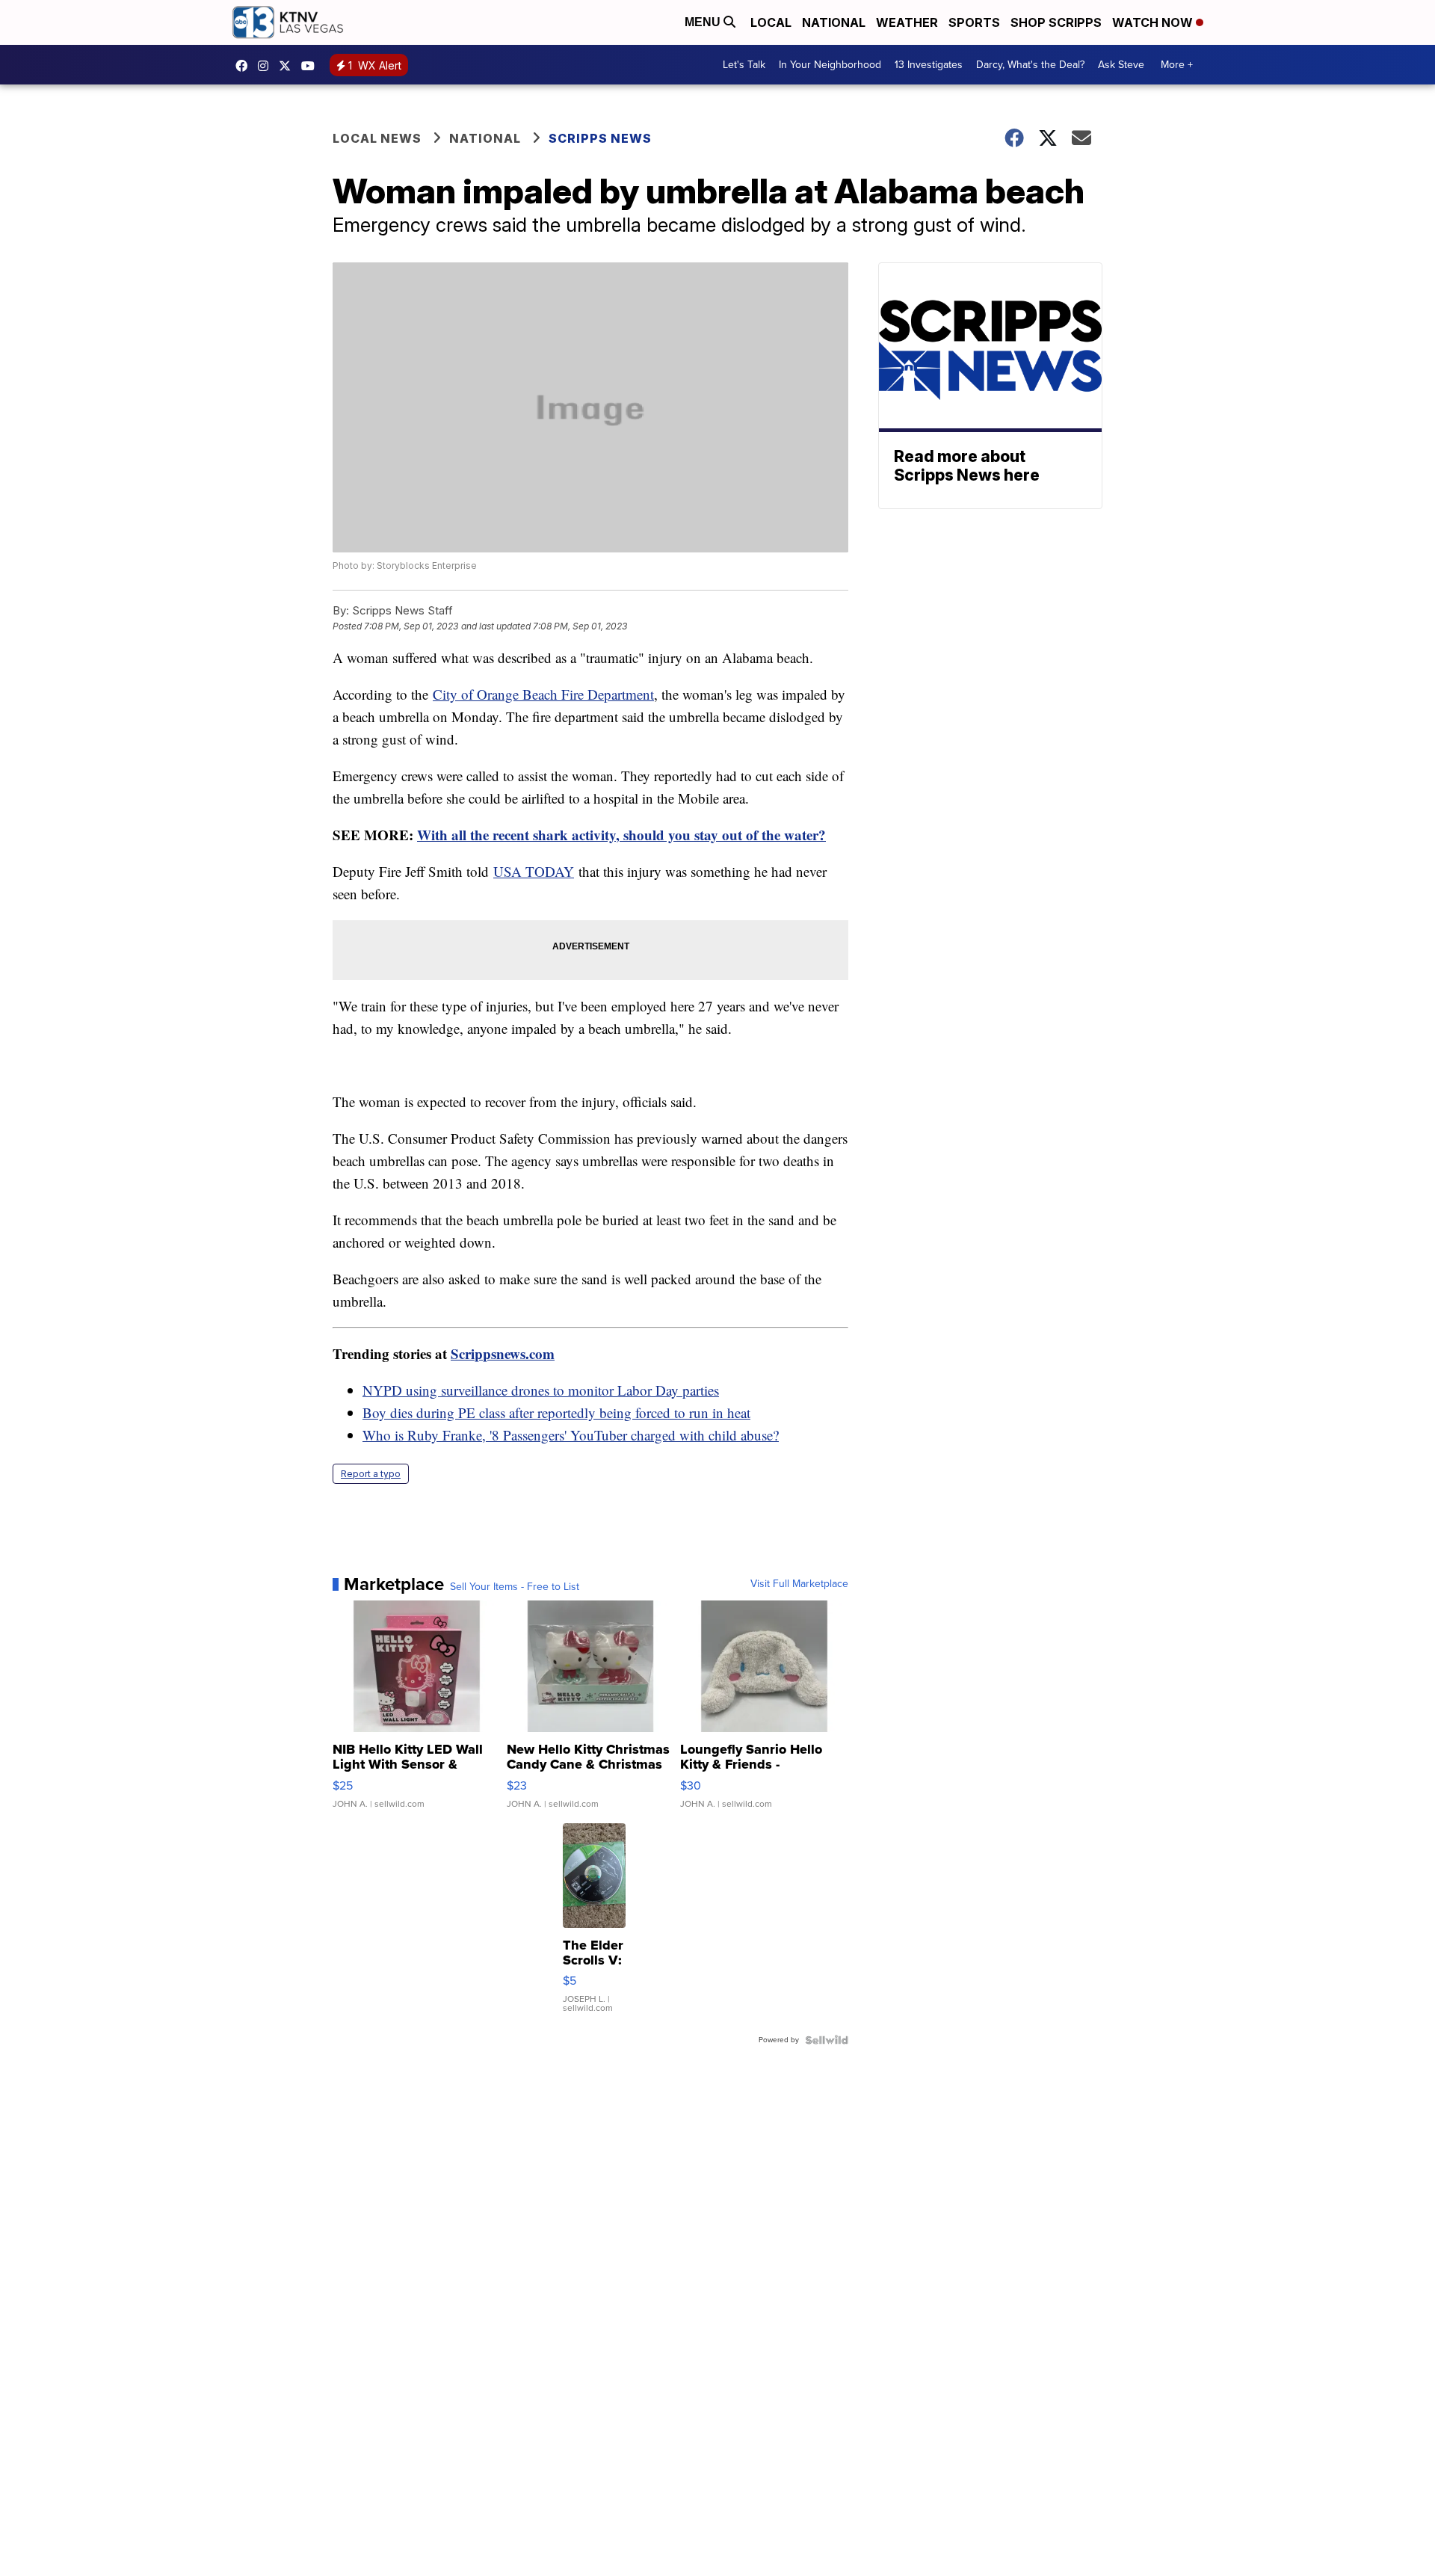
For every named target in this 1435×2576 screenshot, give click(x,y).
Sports (974, 22)
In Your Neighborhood (830, 65)
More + (1177, 65)
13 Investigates (929, 65)
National (834, 22)
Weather (907, 22)
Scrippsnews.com (503, 1353)
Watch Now (1154, 22)
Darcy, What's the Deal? (1030, 65)
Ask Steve (1121, 65)
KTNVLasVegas (245, 66)
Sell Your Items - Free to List (515, 1587)
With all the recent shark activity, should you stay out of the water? (621, 835)
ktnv (267, 66)
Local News (377, 138)
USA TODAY (534, 871)
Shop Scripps (1056, 22)
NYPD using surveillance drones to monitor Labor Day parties (541, 1390)
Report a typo (371, 1474)
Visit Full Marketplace (799, 1584)
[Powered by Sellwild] (827, 2040)
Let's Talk (744, 65)
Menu (704, 22)
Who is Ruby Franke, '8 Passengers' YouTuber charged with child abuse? (571, 1435)
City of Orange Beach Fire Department (543, 694)
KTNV (288, 66)
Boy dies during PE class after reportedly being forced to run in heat (556, 1412)
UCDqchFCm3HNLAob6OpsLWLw (312, 66)
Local (771, 22)
